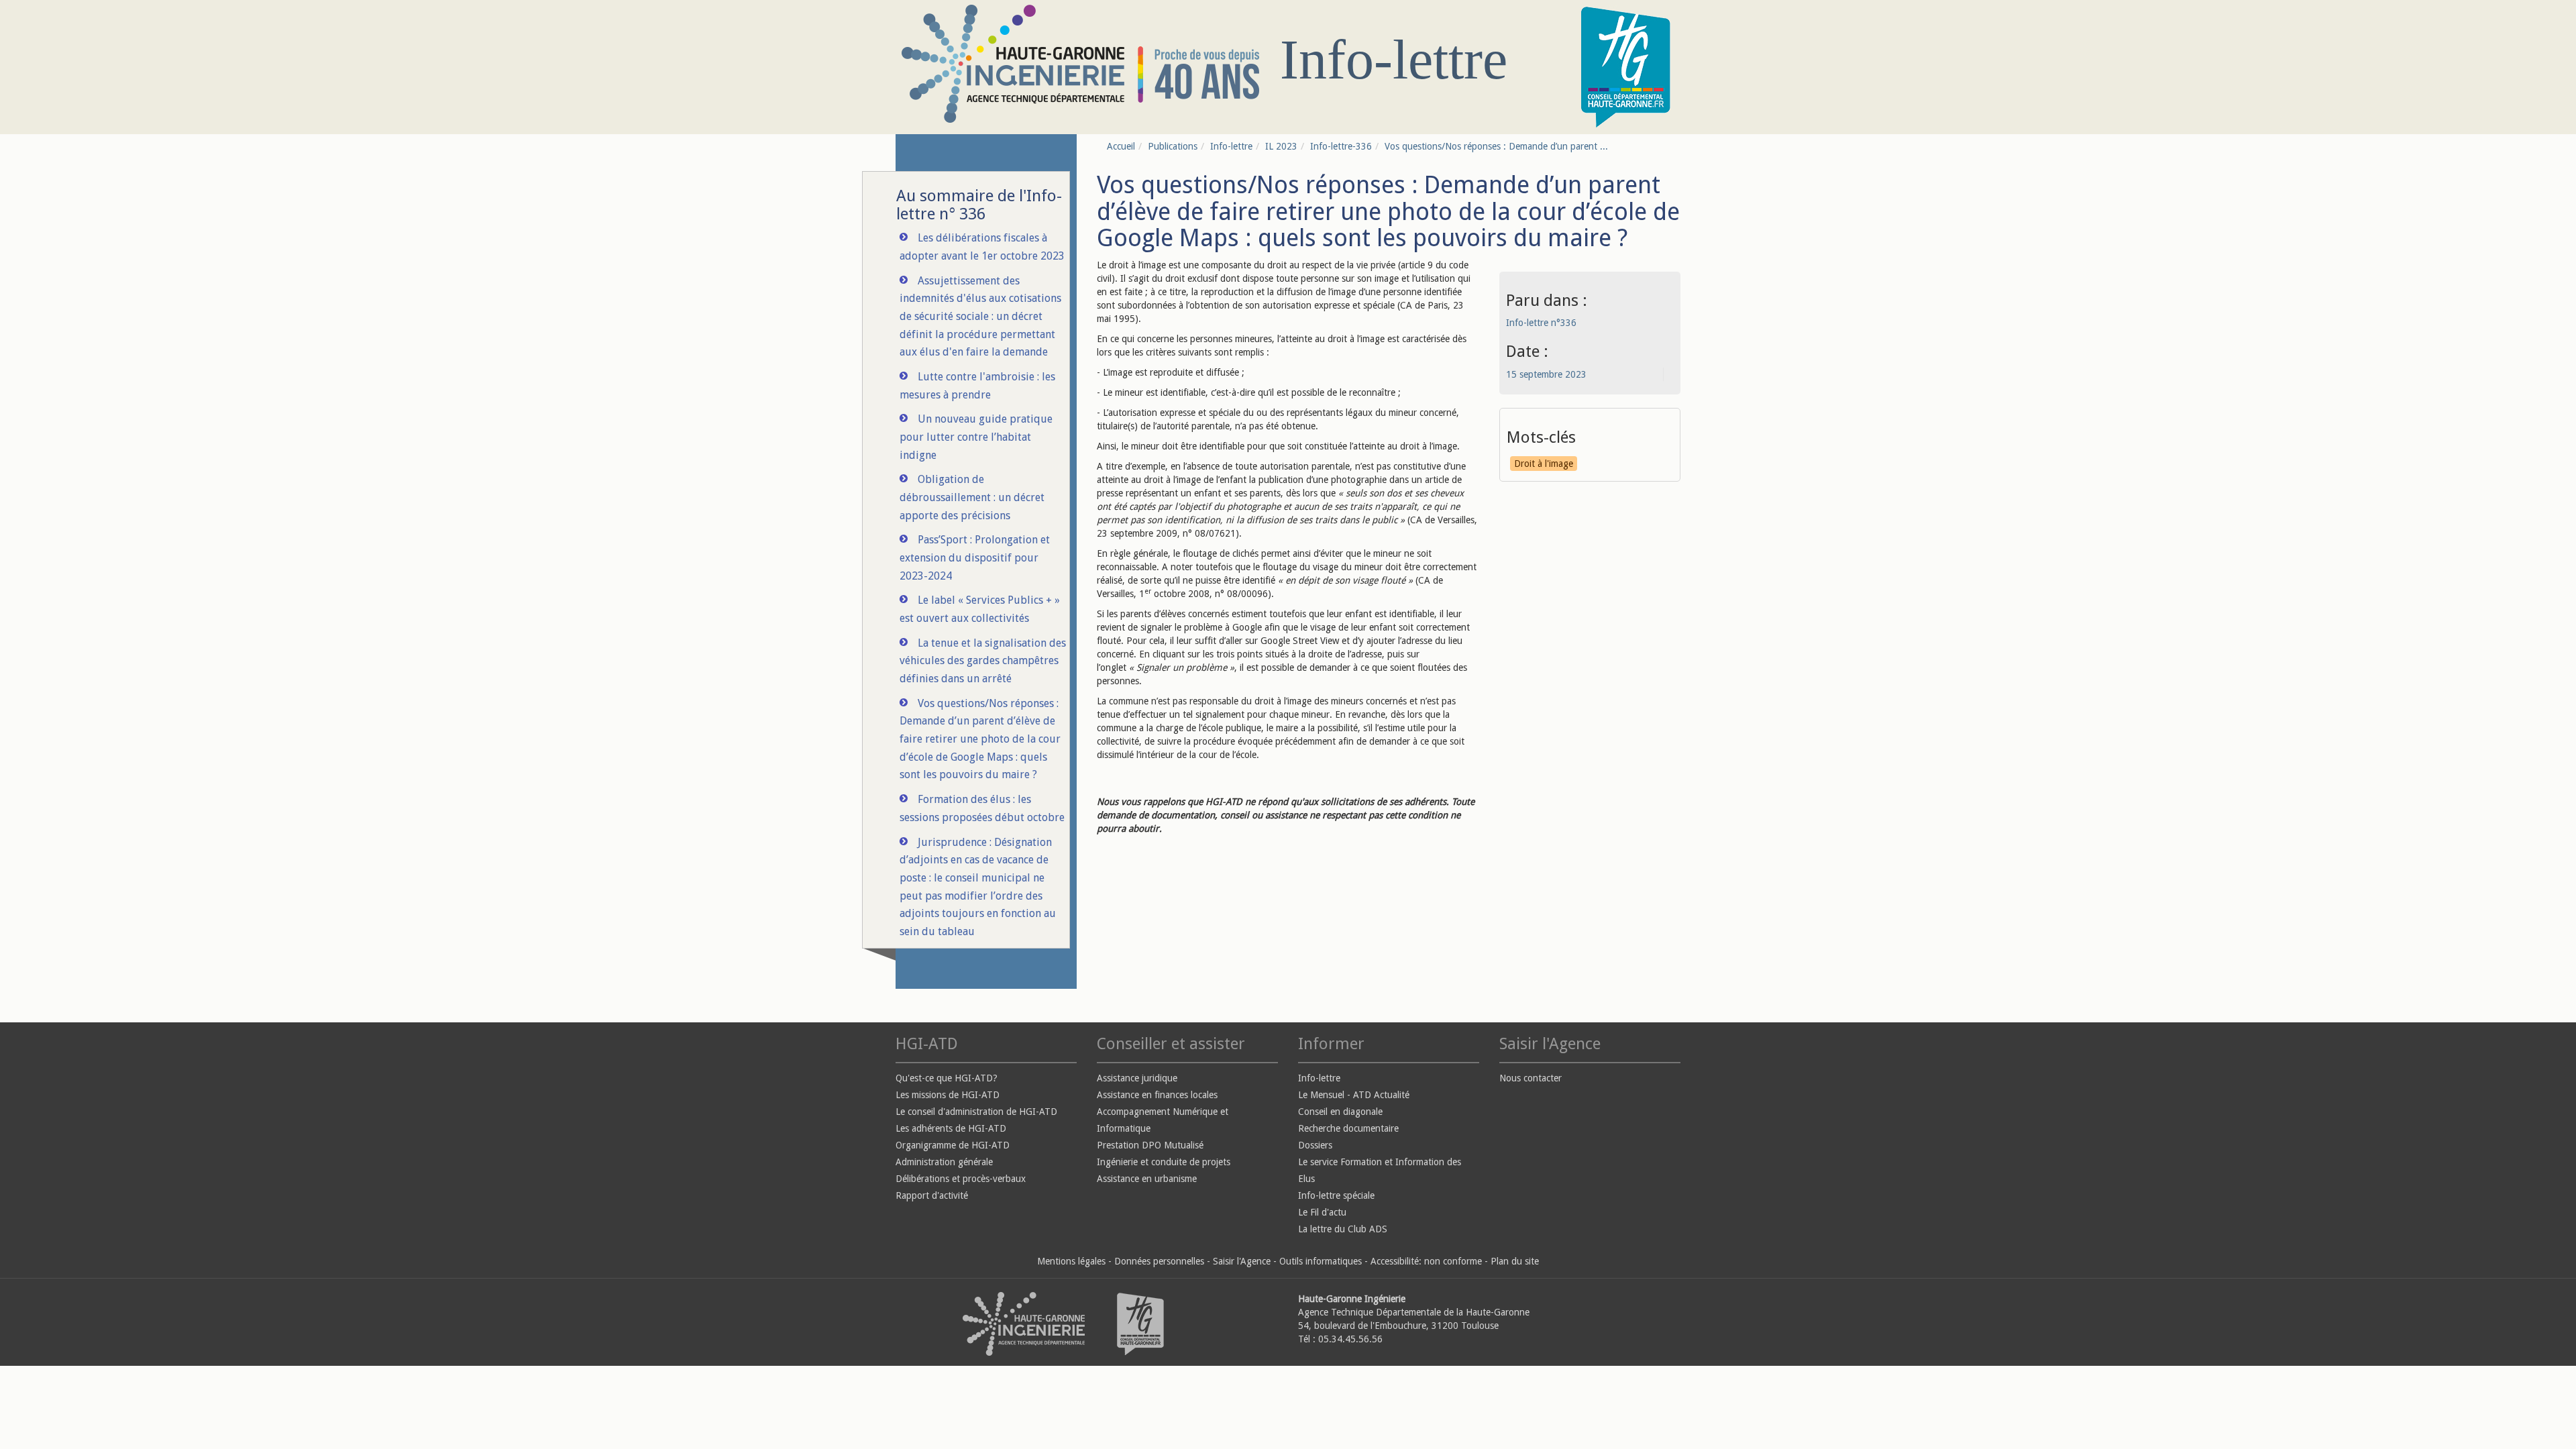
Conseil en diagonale (1340, 1112)
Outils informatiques (1321, 1261)
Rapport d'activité (932, 1195)
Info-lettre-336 (1341, 146)
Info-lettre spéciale (1336, 1195)
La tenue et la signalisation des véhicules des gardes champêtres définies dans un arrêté (983, 661)
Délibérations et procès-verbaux (961, 1179)
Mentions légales (1071, 1261)
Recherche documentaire (1348, 1128)
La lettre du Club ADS (1343, 1229)
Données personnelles (1159, 1261)
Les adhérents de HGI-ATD (951, 1128)
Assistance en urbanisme (1147, 1179)
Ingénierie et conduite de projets (1164, 1162)
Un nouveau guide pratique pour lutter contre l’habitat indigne (976, 437)
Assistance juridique (1137, 1078)
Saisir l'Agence (1242, 1261)
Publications (1173, 146)
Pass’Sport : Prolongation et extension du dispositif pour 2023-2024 (975, 557)
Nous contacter (1531, 1078)
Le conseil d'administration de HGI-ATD (976, 1112)
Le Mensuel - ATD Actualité (1354, 1095)
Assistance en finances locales (1157, 1095)
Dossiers (1315, 1145)
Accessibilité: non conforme (1426, 1261)
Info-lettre (1231, 146)
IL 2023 (1281, 146)
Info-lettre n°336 (1541, 323)
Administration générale (944, 1162)
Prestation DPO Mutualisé (1150, 1145)
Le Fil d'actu (1322, 1212)
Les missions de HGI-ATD (948, 1095)
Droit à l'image (1544, 464)
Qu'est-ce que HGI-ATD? (947, 1078)
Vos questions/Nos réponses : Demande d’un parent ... (1496, 146)
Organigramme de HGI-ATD (953, 1145)
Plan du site (1515, 1261)
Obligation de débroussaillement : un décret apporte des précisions (972, 497)
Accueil (1121, 146)
